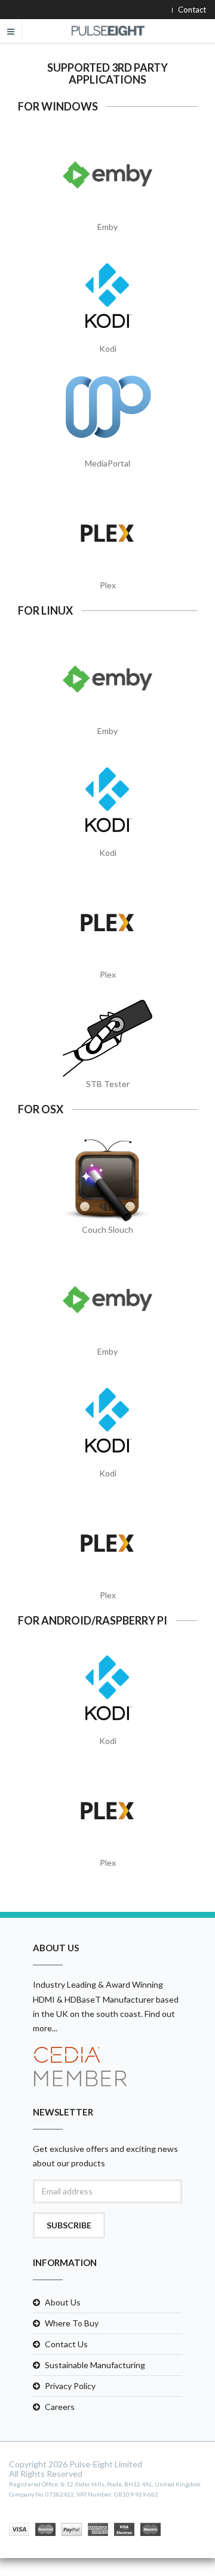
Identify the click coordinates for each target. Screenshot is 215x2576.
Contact (192, 10)
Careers (60, 2407)
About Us (63, 2302)
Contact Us (66, 2344)
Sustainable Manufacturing (95, 2365)
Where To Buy (72, 2323)
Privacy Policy (70, 2386)
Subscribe (69, 2225)
